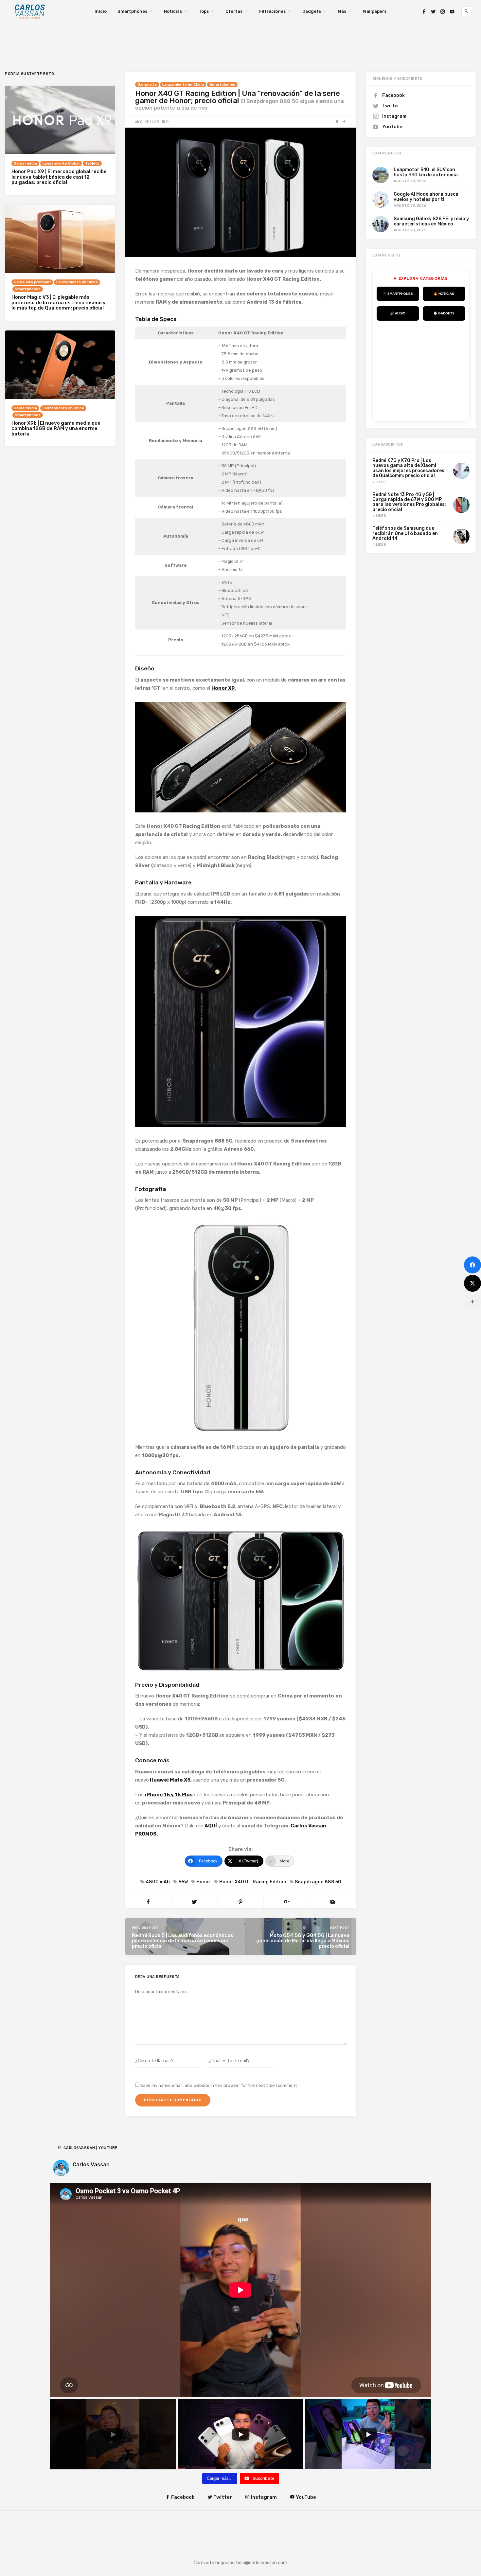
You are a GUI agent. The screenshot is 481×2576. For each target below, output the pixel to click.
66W (183, 1882)
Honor (204, 1882)
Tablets (92, 163)
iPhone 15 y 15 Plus (169, 1795)
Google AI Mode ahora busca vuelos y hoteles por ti (426, 197)
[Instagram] (443, 12)
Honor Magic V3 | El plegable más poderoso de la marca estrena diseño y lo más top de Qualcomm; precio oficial (59, 302)
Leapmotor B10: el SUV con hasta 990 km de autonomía (426, 172)
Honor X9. (223, 688)
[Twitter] (433, 12)
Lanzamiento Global (61, 163)
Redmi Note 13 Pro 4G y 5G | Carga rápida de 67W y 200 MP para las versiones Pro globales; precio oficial (409, 502)
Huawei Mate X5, (171, 1780)
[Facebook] (424, 12)
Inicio (101, 11)
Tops (204, 11)
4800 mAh (158, 1882)
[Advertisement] (426, 373)
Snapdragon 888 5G (318, 1882)
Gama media (25, 163)
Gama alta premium (32, 282)
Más (342, 11)
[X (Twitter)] (472, 1283)
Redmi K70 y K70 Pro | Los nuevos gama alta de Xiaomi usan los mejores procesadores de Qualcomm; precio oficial (408, 468)
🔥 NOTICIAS (444, 294)
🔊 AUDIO (398, 313)
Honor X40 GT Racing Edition (253, 1882)
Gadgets (312, 11)
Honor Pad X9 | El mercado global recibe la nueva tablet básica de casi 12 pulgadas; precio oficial (59, 177)
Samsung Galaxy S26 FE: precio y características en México (431, 221)
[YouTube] (452, 12)
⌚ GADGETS (444, 313)
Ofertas (234, 11)
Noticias (173, 11)
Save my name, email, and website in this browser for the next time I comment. (219, 2085)
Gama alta (147, 85)
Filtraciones (272, 11)
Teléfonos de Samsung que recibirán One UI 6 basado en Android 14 (405, 533)
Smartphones (132, 11)
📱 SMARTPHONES (398, 294)
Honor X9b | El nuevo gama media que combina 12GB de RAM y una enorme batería (56, 428)
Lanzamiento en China (183, 85)
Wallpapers (375, 11)
